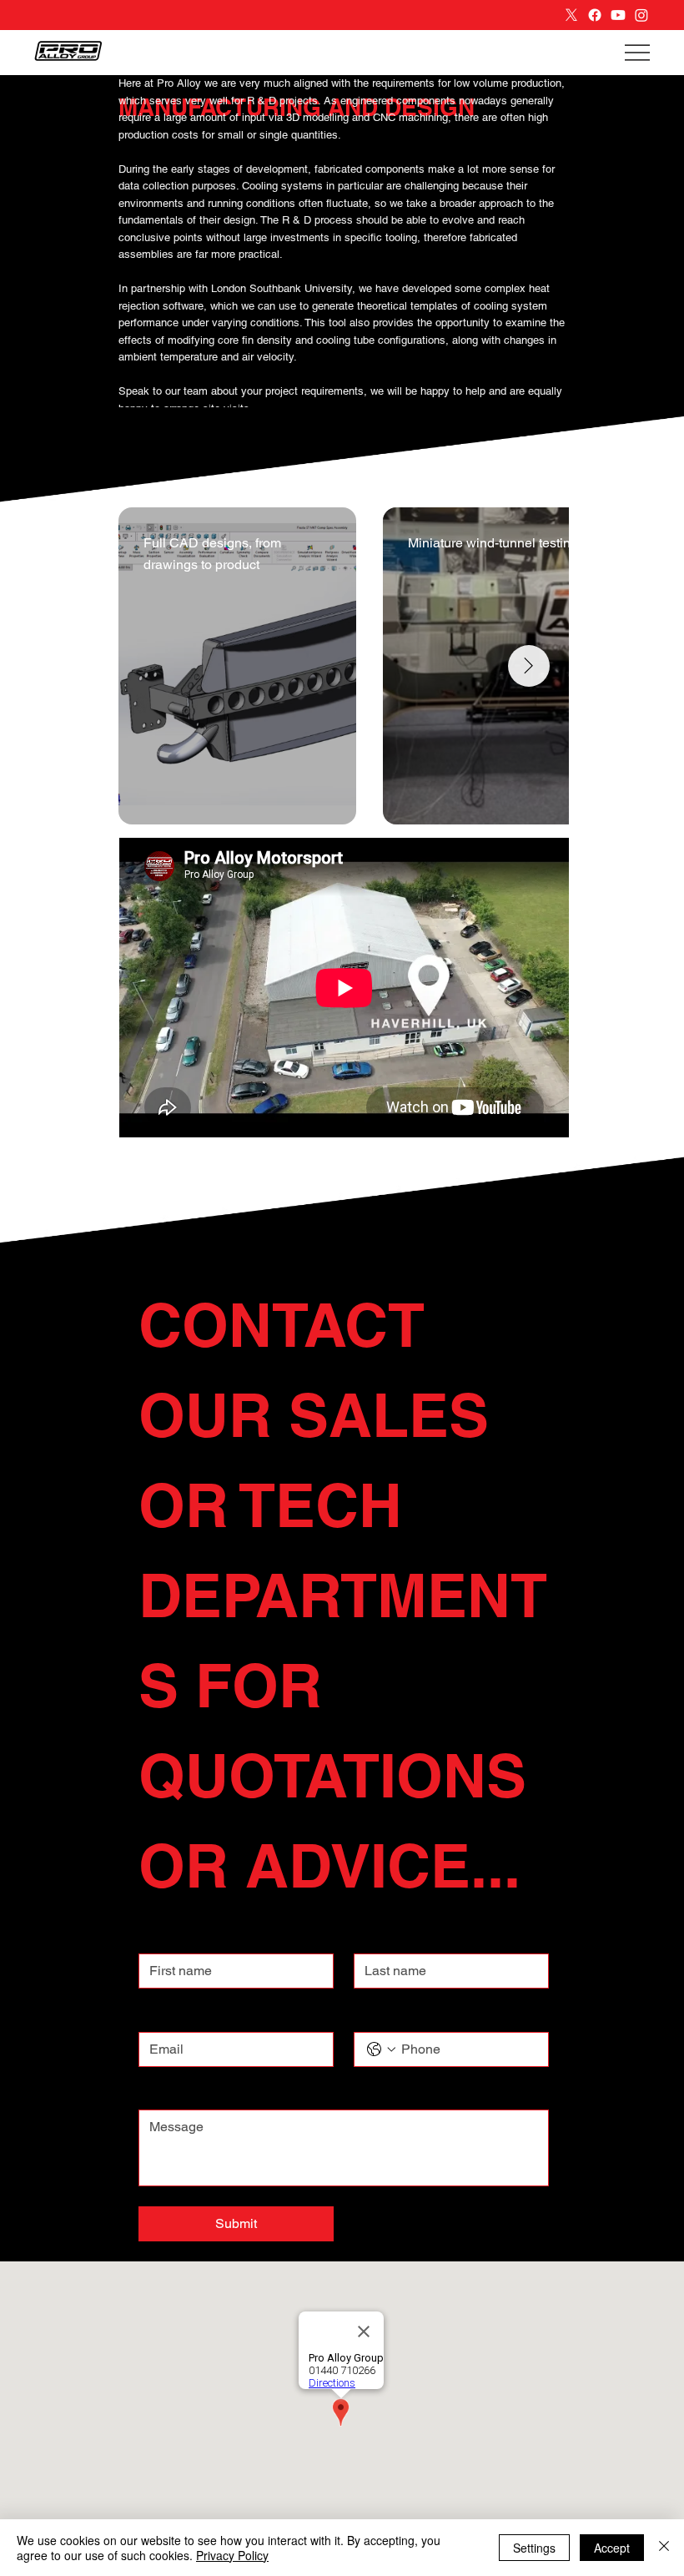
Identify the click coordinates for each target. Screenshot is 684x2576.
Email (157, 2016)
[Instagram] (641, 15)
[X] (571, 15)
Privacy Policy (232, 2555)
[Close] (664, 2548)
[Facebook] (595, 15)
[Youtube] (618, 15)
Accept (612, 2548)
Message (166, 2095)
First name (167, 1938)
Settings (534, 2548)
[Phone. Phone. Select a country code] (381, 2049)
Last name (382, 1938)
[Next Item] (529, 666)
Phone (371, 2016)
